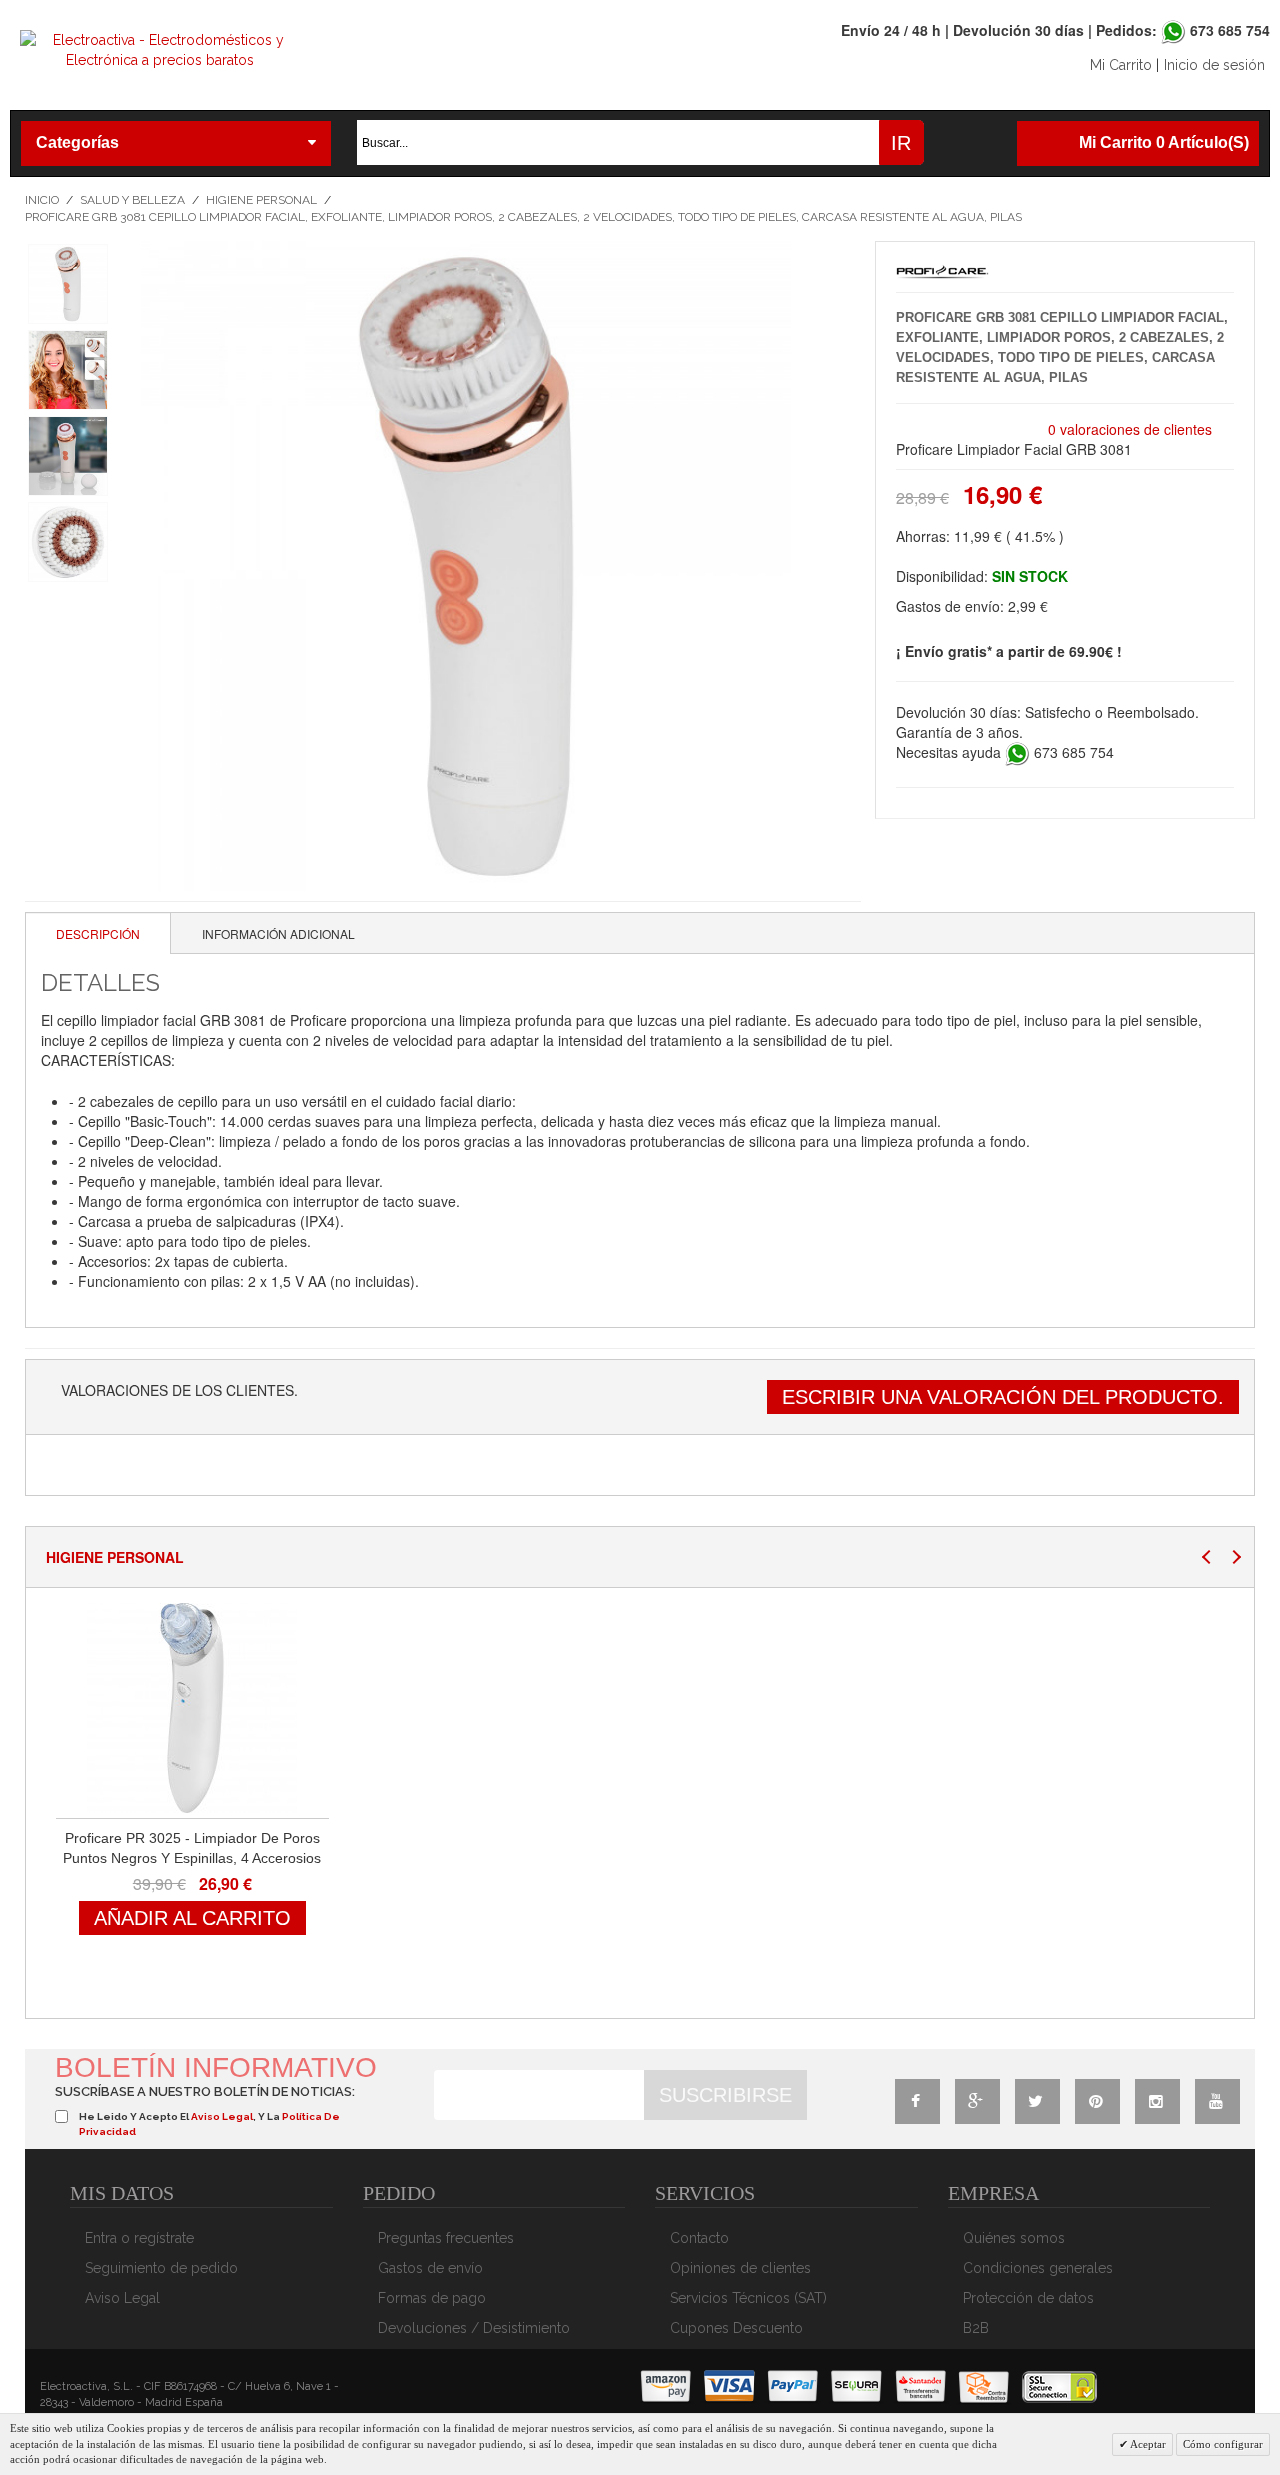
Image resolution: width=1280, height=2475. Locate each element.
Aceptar (1147, 2444)
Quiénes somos (1014, 2238)
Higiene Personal (261, 200)
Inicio (42, 200)
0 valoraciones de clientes (1130, 429)
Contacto (699, 2238)
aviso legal (222, 2116)
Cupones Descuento (736, 2328)
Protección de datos (1028, 2298)
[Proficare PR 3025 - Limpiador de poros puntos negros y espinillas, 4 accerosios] (192, 1708)
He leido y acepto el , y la (209, 2123)
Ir (901, 143)
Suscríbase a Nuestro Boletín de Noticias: (205, 2091)
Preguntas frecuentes (446, 2238)
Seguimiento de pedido (161, 2268)
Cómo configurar (1223, 2444)
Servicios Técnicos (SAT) (748, 2298)
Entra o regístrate (139, 2238)
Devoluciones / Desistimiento (474, 2328)
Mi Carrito (1121, 65)
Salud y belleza (132, 200)
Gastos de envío (430, 2268)
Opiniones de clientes (740, 2268)
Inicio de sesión (1214, 65)
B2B (976, 2328)
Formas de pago (432, 2298)
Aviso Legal (122, 2298)
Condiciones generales (1038, 2268)
